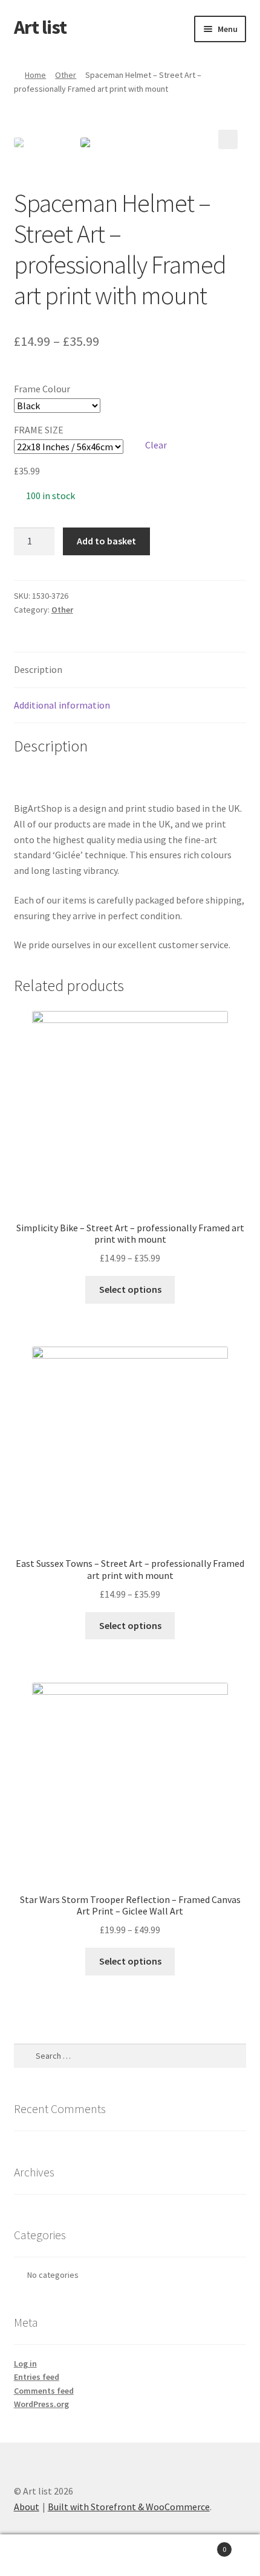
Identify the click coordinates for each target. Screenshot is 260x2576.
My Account (43, 2555)
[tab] (130, 670)
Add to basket (106, 541)
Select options (130, 1289)
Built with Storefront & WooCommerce (129, 2507)
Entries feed (37, 2377)
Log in (25, 2364)
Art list (40, 27)
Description (38, 669)
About (27, 2507)
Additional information (62, 705)
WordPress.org (41, 2404)
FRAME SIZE (39, 430)
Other (66, 75)
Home (35, 75)
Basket (200, 2545)
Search (130, 2555)
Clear (156, 445)
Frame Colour (42, 389)
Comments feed (44, 2391)
